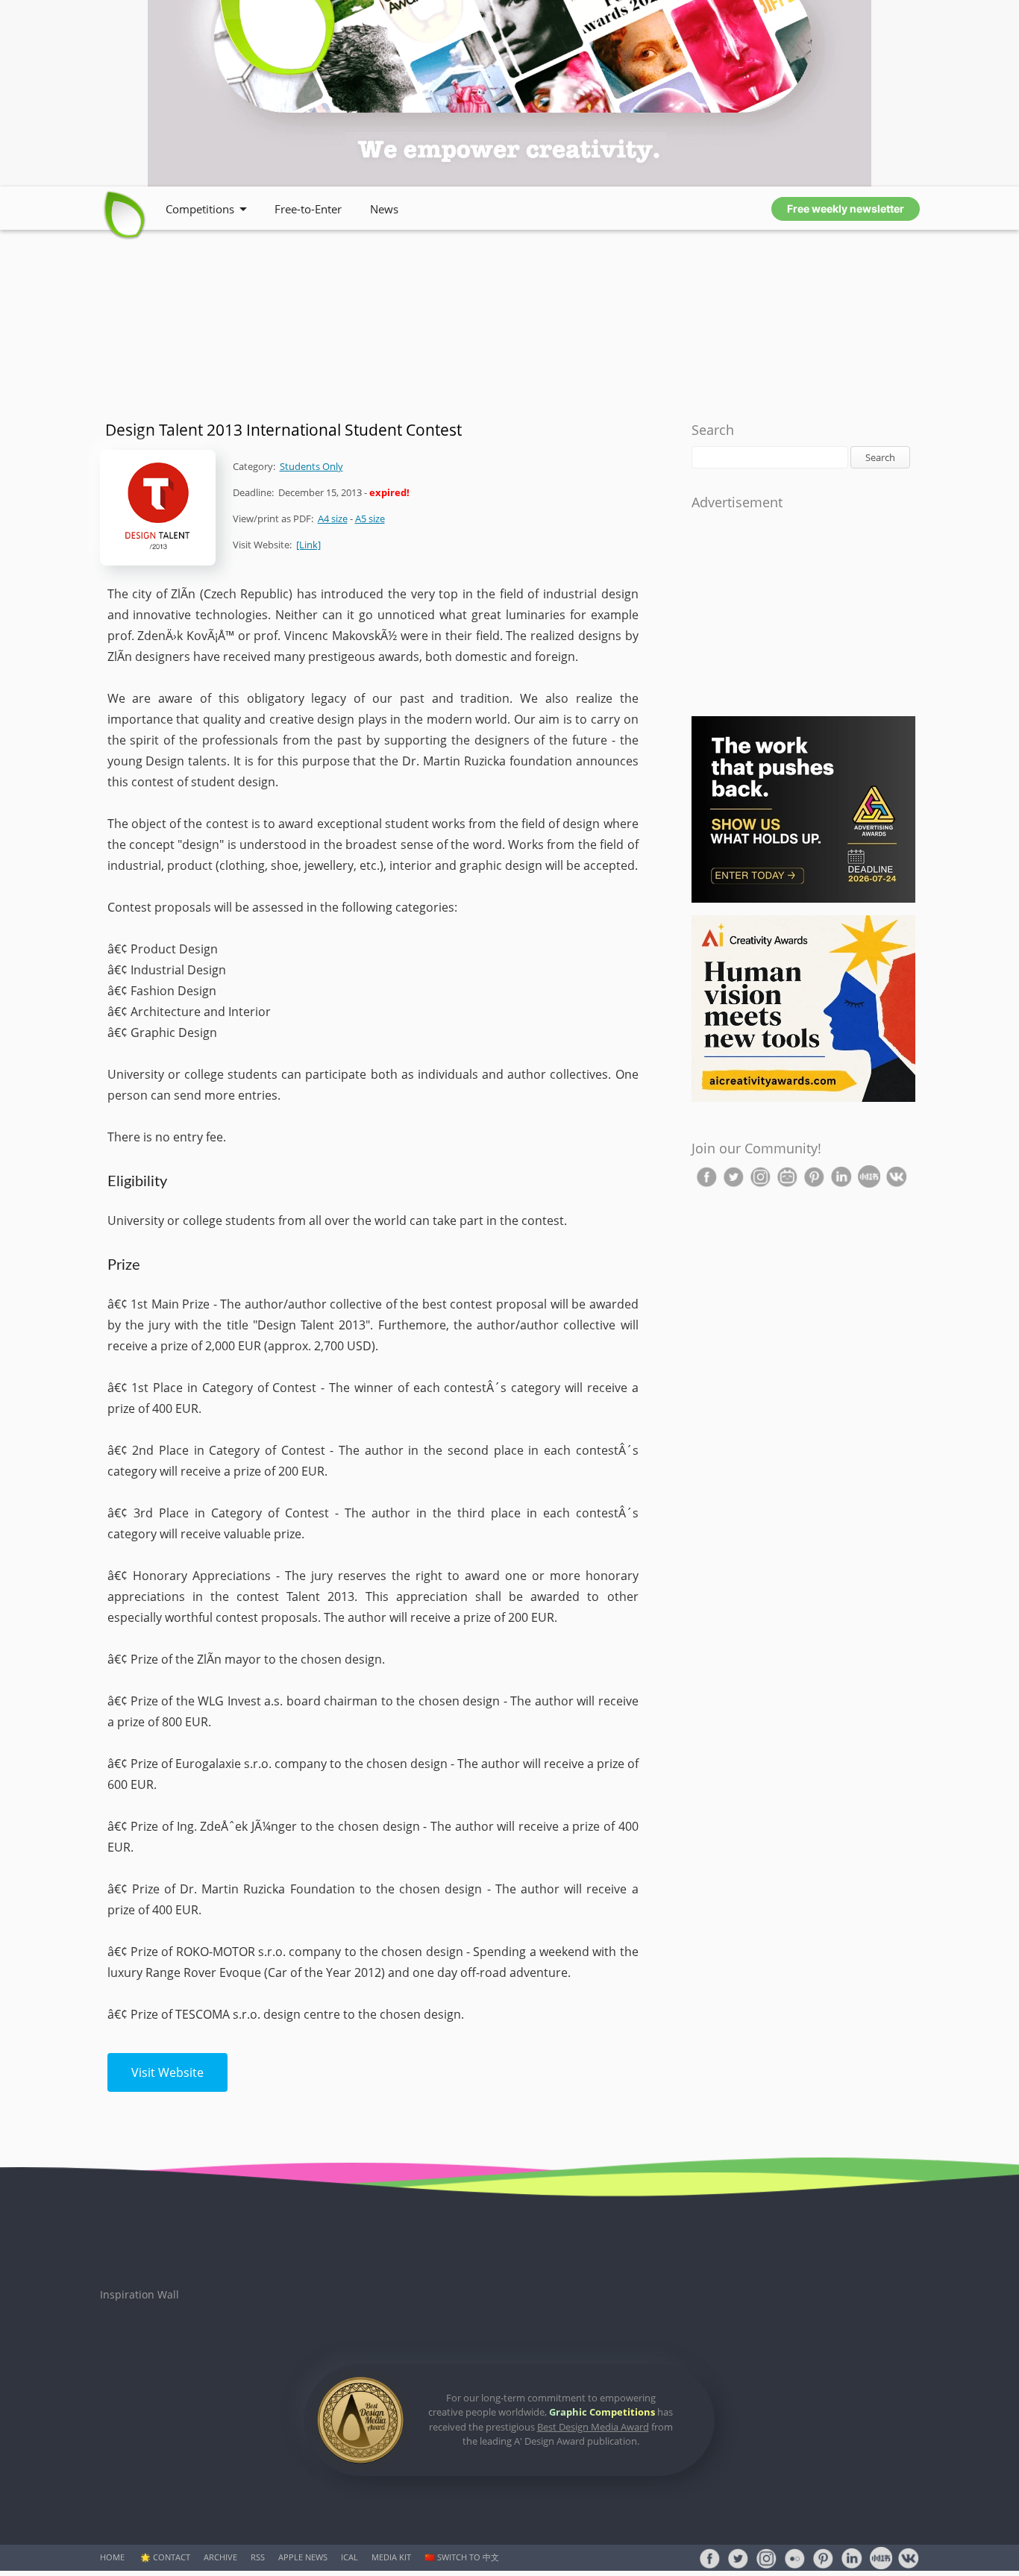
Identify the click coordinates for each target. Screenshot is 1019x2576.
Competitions (200, 209)
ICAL (349, 2557)
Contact (172, 2557)
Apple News (303, 2557)
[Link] (308, 545)
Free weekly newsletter (846, 209)
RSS (258, 2557)
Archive (220, 2557)
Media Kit (391, 2557)
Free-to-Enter (308, 209)
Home (112, 2557)
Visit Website (167, 2072)
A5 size (370, 518)
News (384, 209)
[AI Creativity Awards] (803, 1099)
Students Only (311, 466)
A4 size (333, 518)
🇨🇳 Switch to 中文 (462, 2557)
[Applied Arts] (803, 899)
